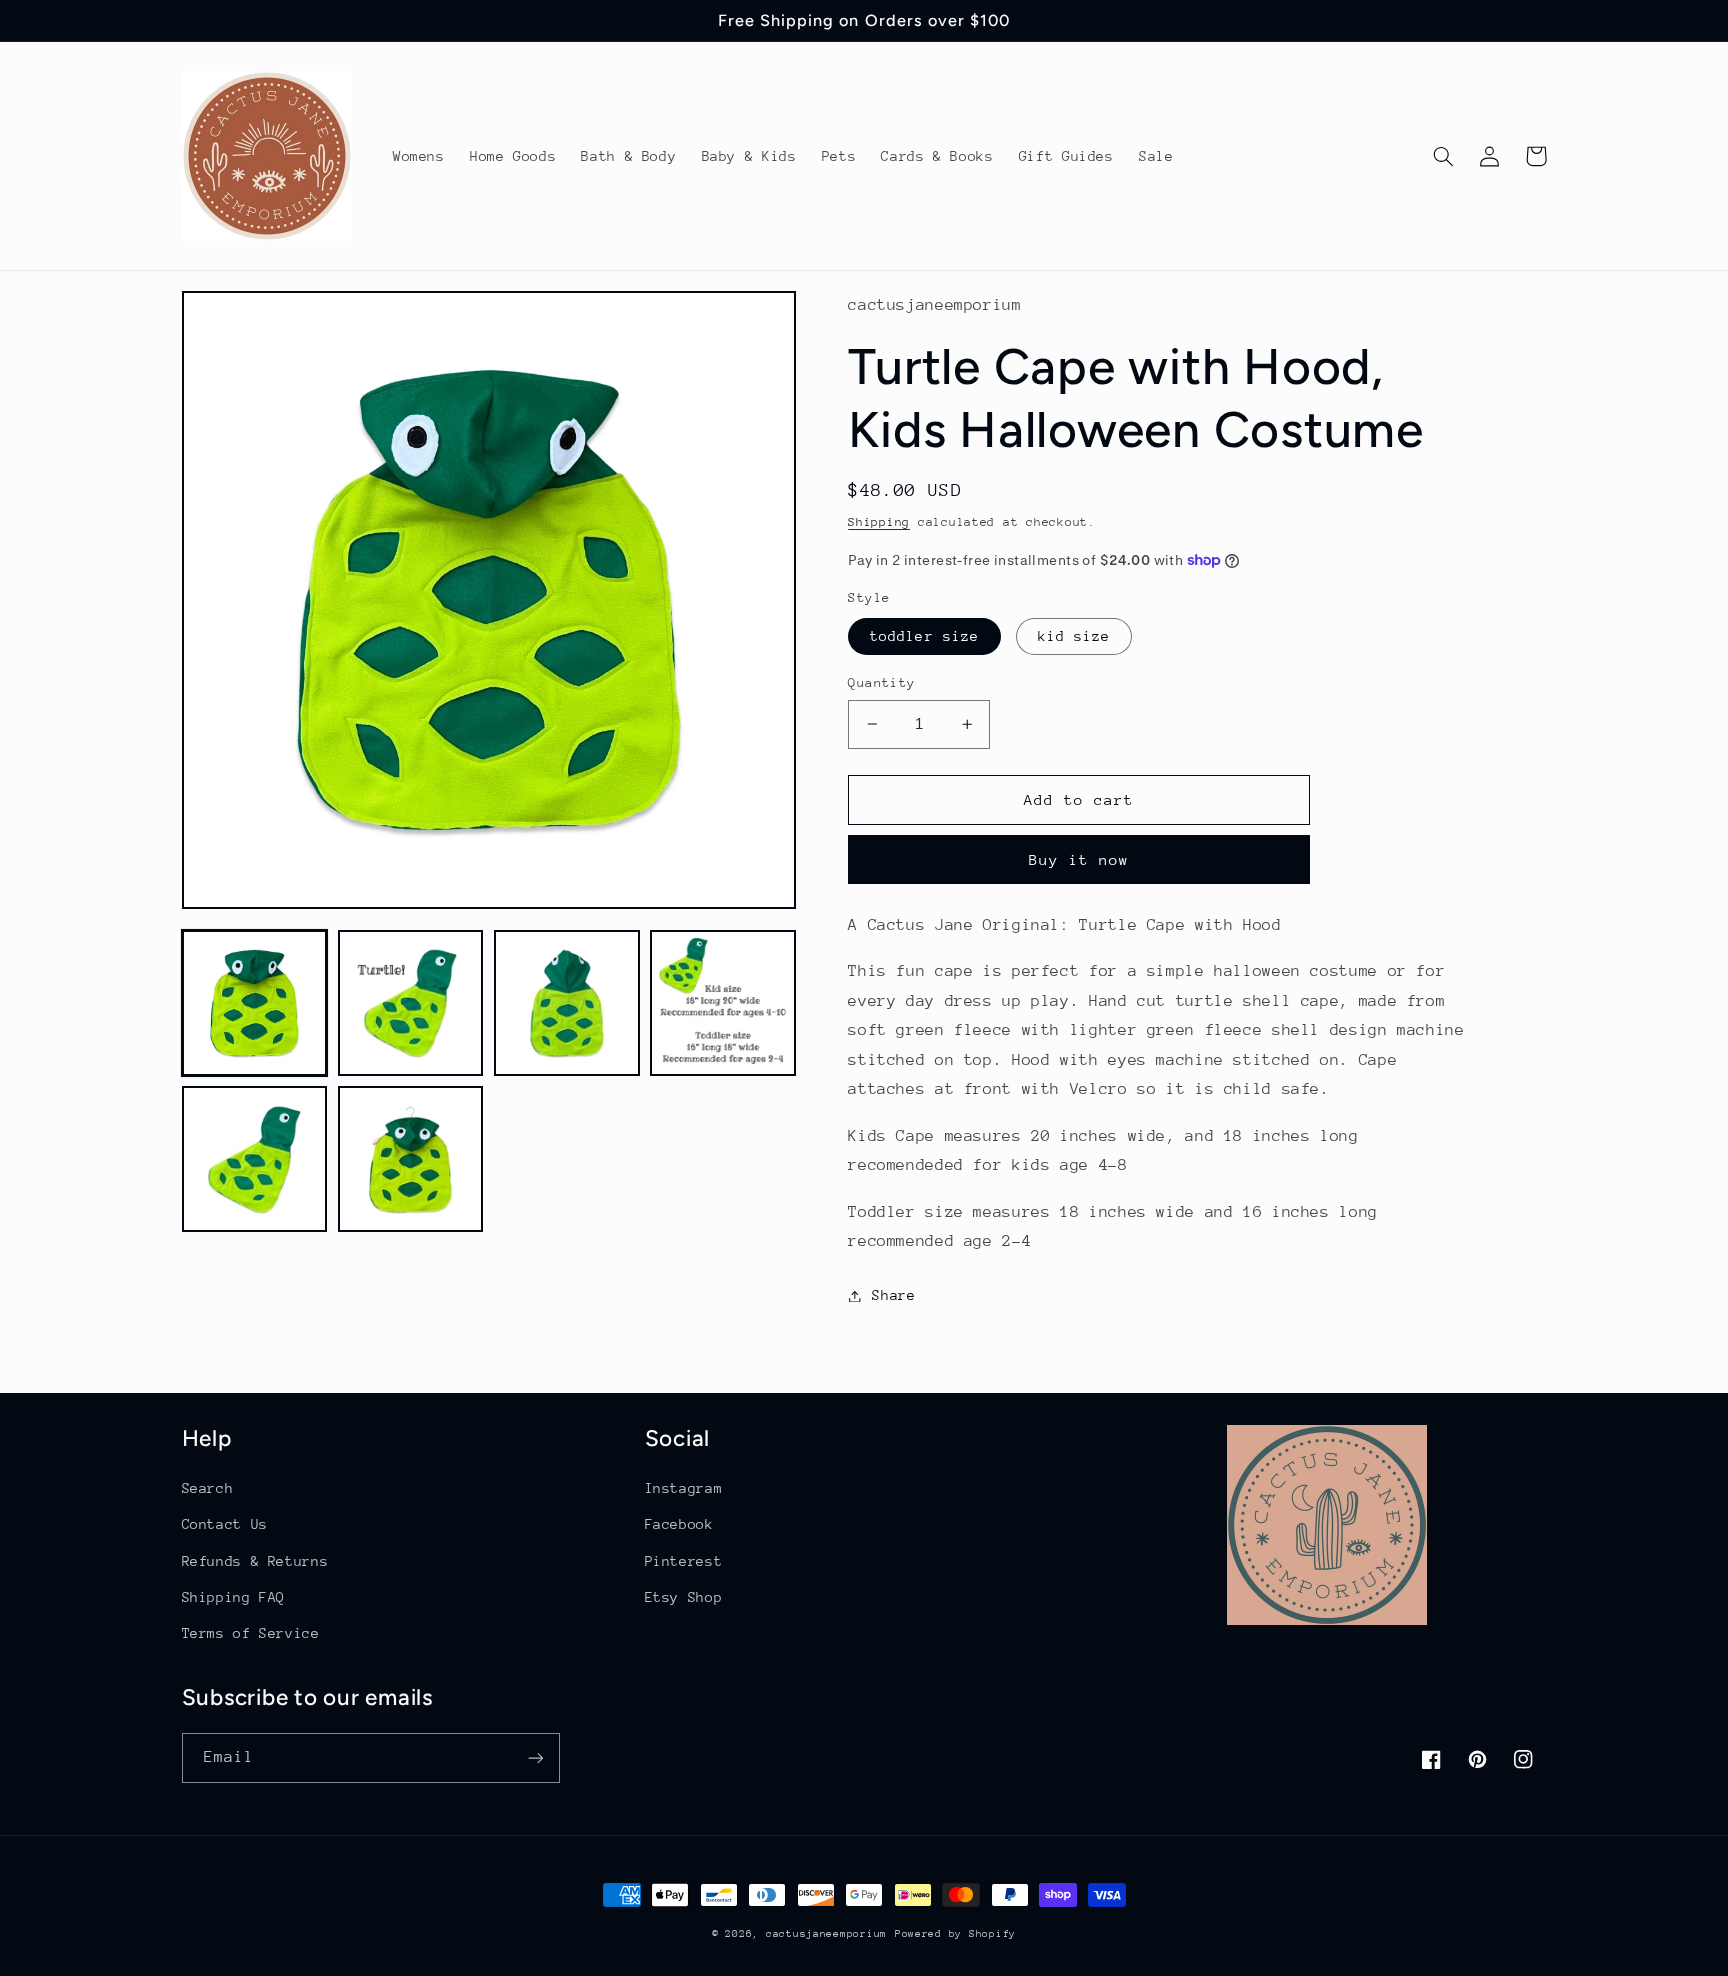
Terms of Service (251, 1633)
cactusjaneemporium (826, 1934)
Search (208, 1488)
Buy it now (1079, 859)
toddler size (924, 636)
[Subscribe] (535, 1757)
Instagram (684, 1488)
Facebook (679, 1524)
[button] (1444, 156)
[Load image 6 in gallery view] (411, 1160)
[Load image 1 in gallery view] (255, 1003)
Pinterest (684, 1561)
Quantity (881, 682)
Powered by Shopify (955, 1934)
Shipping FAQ (234, 1597)
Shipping (879, 522)
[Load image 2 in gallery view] (411, 1003)
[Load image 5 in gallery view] (255, 1160)
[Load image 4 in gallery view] (723, 1003)
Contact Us (225, 1524)
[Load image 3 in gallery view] (567, 1003)
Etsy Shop (684, 1597)
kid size (1074, 636)
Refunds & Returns (255, 1561)
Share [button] (893, 1295)
